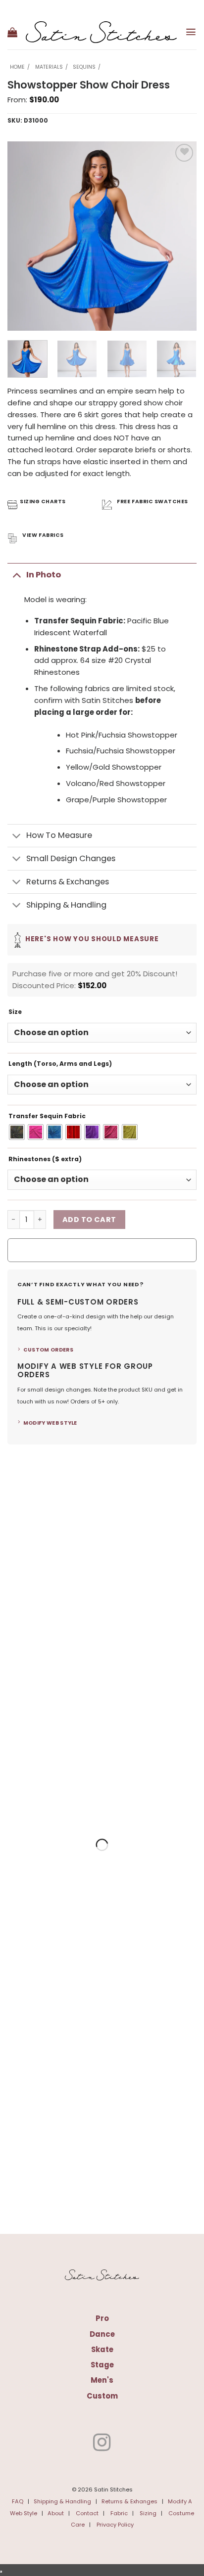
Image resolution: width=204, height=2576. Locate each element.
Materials (49, 67)
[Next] (180, 236)
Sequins (84, 67)
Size (15, 1012)
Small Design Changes (71, 858)
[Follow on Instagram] (102, 2444)
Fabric (119, 2513)
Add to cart (89, 1220)
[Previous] (24, 236)
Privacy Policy (115, 2525)
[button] (12, 32)
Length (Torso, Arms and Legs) (60, 1064)
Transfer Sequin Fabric (47, 1116)
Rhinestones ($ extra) (45, 1159)
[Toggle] (17, 575)
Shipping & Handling (66, 905)
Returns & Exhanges (129, 2501)
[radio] (17, 1132)
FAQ (18, 2501)
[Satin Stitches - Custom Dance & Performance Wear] (101, 32)
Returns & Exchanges (68, 882)
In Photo (44, 575)
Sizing (148, 2513)
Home (17, 67)
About (56, 2513)
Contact (87, 2513)
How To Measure (59, 835)
